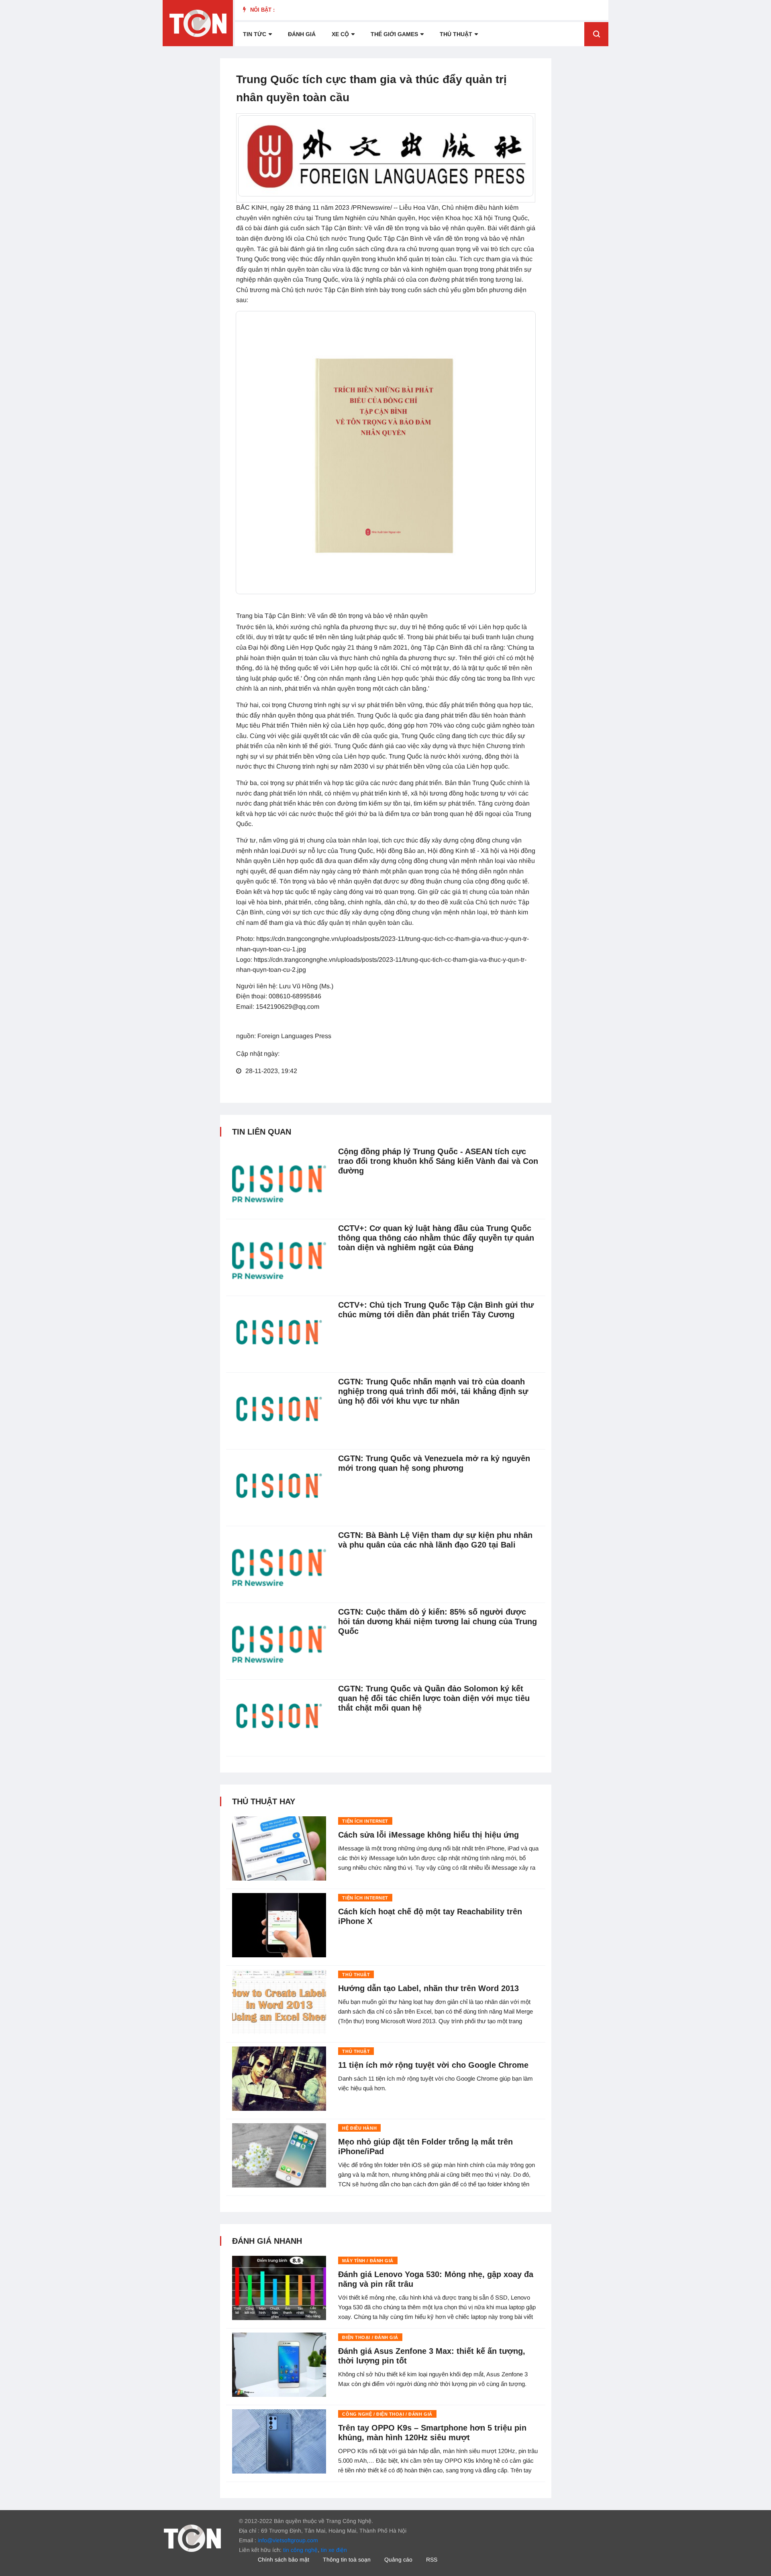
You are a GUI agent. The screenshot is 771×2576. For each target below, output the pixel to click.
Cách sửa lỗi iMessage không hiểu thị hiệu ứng (428, 1835)
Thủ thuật (456, 34)
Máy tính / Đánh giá (368, 2261)
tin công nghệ (300, 2550)
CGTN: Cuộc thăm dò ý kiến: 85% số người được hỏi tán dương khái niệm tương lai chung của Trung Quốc (438, 1621)
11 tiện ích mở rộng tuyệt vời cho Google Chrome (433, 2065)
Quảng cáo (398, 2560)
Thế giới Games (394, 34)
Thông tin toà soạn (347, 2560)
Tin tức (255, 34)
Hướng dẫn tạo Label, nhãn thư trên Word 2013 (428, 1988)
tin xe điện (334, 2550)
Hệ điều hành (359, 2128)
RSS (432, 2560)
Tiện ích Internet (365, 1821)
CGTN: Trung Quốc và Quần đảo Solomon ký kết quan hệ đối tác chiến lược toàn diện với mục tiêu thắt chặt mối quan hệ (434, 1698)
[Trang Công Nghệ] (192, 2537)
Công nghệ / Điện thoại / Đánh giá (387, 2414)
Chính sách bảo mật (284, 2560)
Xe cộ (340, 34)
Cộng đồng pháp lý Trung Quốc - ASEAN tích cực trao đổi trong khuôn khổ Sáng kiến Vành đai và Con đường (438, 1161)
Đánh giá (302, 34)
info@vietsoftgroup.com (288, 2540)
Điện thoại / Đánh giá (370, 2337)
